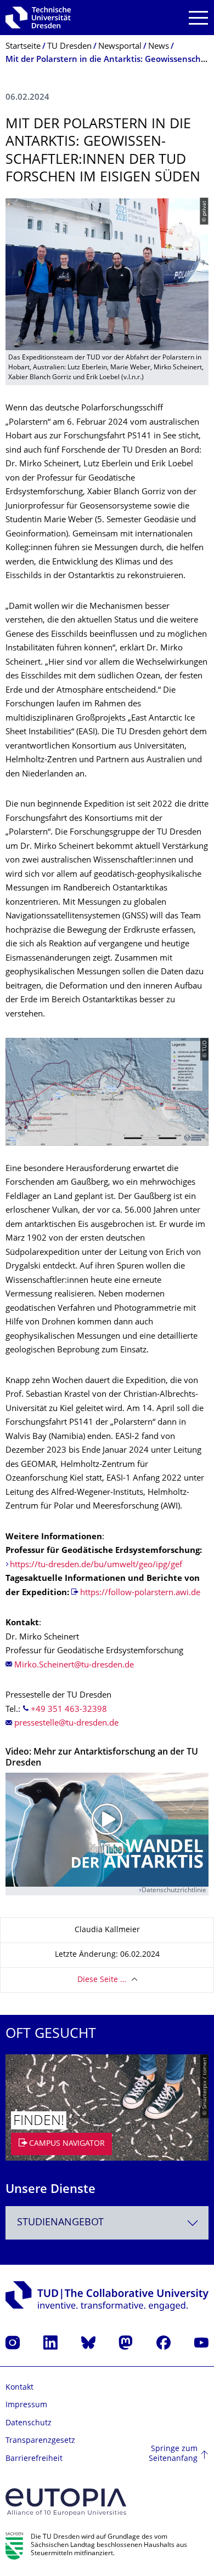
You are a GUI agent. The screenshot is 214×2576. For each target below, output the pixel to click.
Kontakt (19, 2388)
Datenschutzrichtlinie (174, 1891)
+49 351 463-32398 (69, 1710)
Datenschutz (29, 2423)
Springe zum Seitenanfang (173, 2454)
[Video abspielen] (107, 1830)
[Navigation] (198, 18)
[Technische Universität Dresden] (38, 18)
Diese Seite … (102, 1980)
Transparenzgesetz (40, 2441)
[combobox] (107, 2223)
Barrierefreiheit (34, 2459)
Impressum (26, 2405)
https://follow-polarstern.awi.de (140, 1593)
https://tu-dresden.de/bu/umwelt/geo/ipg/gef (96, 1565)
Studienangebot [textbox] (60, 2223)
